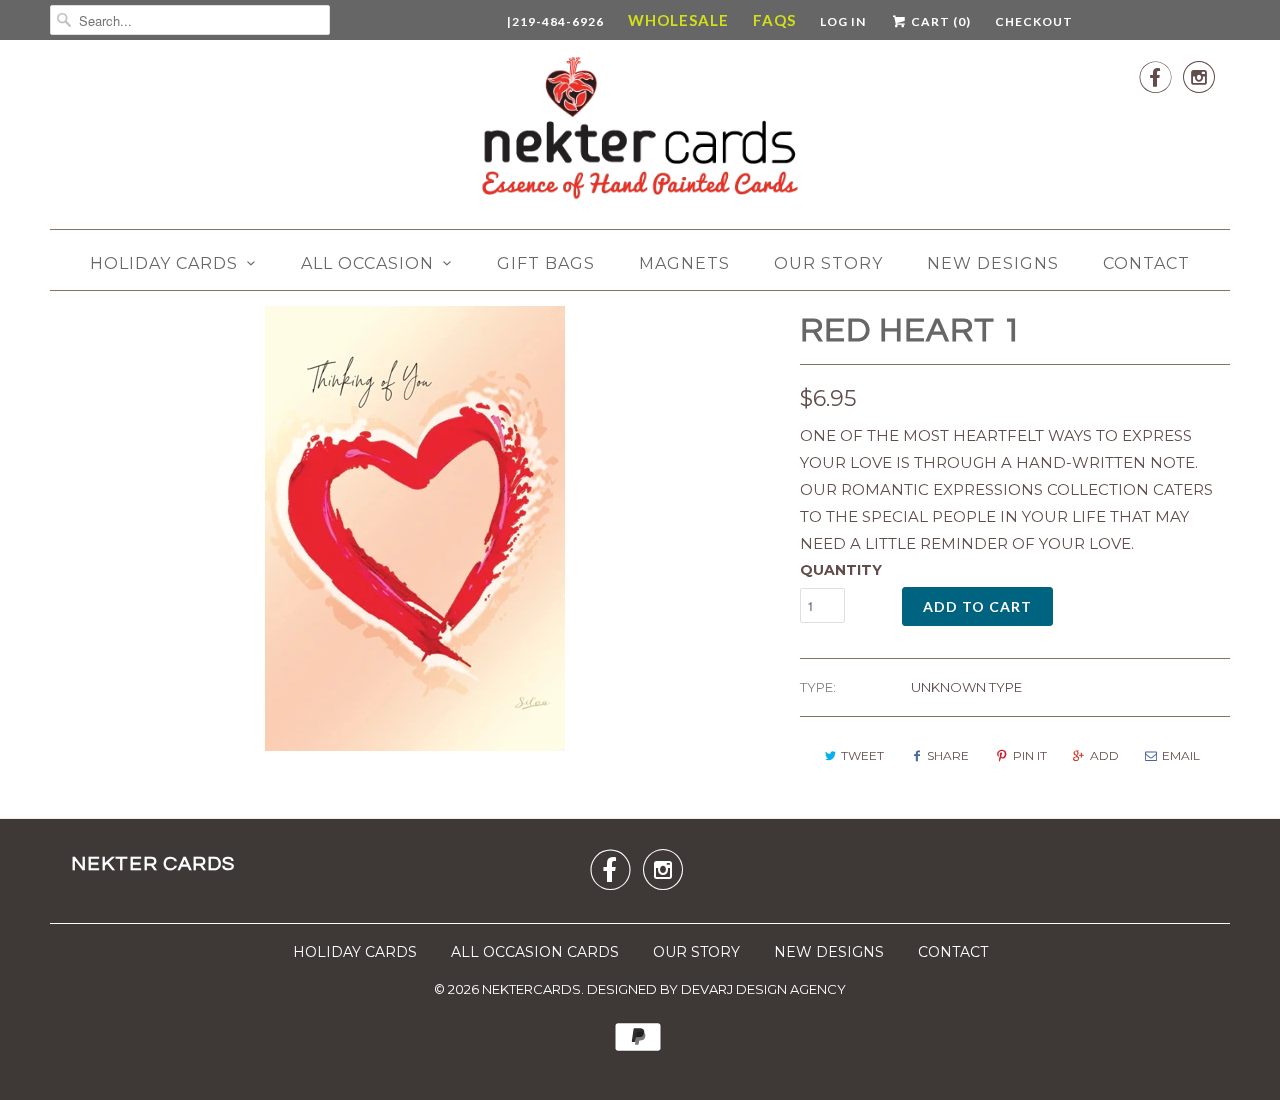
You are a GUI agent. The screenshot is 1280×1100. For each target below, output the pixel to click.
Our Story (828, 263)
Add (1104, 755)
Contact (1146, 263)
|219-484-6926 (555, 21)
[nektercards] (640, 132)
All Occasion (367, 263)
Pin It (1030, 755)
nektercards (531, 989)
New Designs (993, 263)
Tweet (862, 755)
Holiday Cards (164, 263)
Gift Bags (546, 263)
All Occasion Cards (535, 952)
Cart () (939, 21)
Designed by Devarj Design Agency (716, 989)
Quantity (841, 570)
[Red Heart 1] (415, 528)
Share (948, 755)
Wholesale (678, 20)
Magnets (684, 263)
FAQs (774, 20)
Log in (843, 21)
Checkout (1034, 21)
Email (1181, 755)
